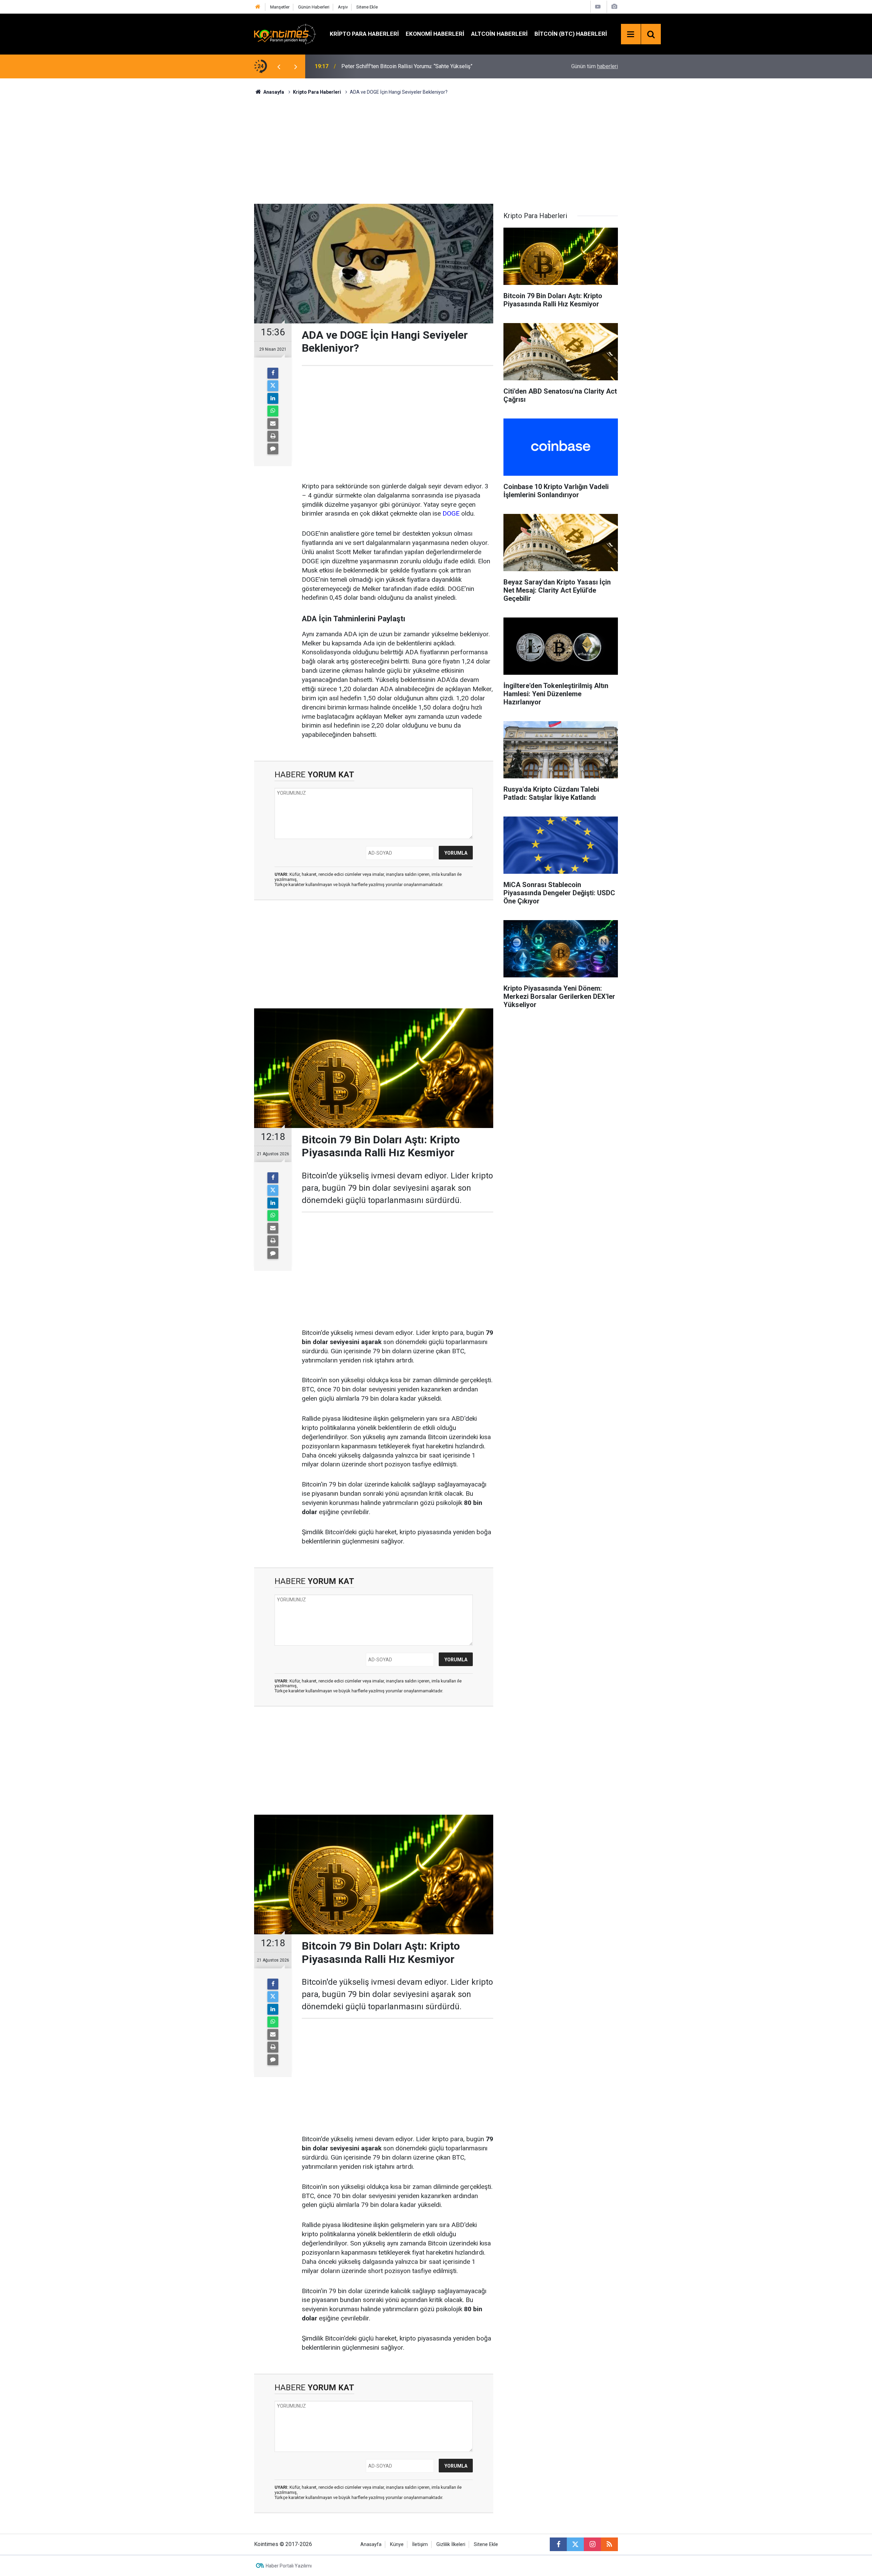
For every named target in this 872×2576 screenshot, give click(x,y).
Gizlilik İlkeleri (451, 2544)
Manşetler (280, 7)
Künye (397, 2544)
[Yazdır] (273, 436)
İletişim (420, 2544)
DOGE (450, 513)
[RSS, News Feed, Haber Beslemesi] (609, 2544)
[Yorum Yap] (273, 449)
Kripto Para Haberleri (364, 34)
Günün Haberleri (314, 7)
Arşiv (343, 7)
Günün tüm (595, 66)
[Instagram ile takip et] (592, 2544)
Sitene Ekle (367, 7)
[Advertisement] (436, 149)
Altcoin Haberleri (499, 34)
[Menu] (631, 34)
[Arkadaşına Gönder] (273, 424)
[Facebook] (273, 373)
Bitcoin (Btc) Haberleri (571, 34)
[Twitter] (273, 386)
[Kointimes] (285, 34)
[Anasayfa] (258, 7)
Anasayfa (371, 2544)
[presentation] (279, 66)
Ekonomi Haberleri (435, 34)
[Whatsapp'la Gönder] (273, 411)
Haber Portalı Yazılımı (289, 2566)
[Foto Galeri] (614, 7)
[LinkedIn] (273, 398)
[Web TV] (598, 7)
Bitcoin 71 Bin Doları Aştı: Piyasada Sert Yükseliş (399, 66)
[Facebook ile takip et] (558, 2544)
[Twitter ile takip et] (575, 2544)
